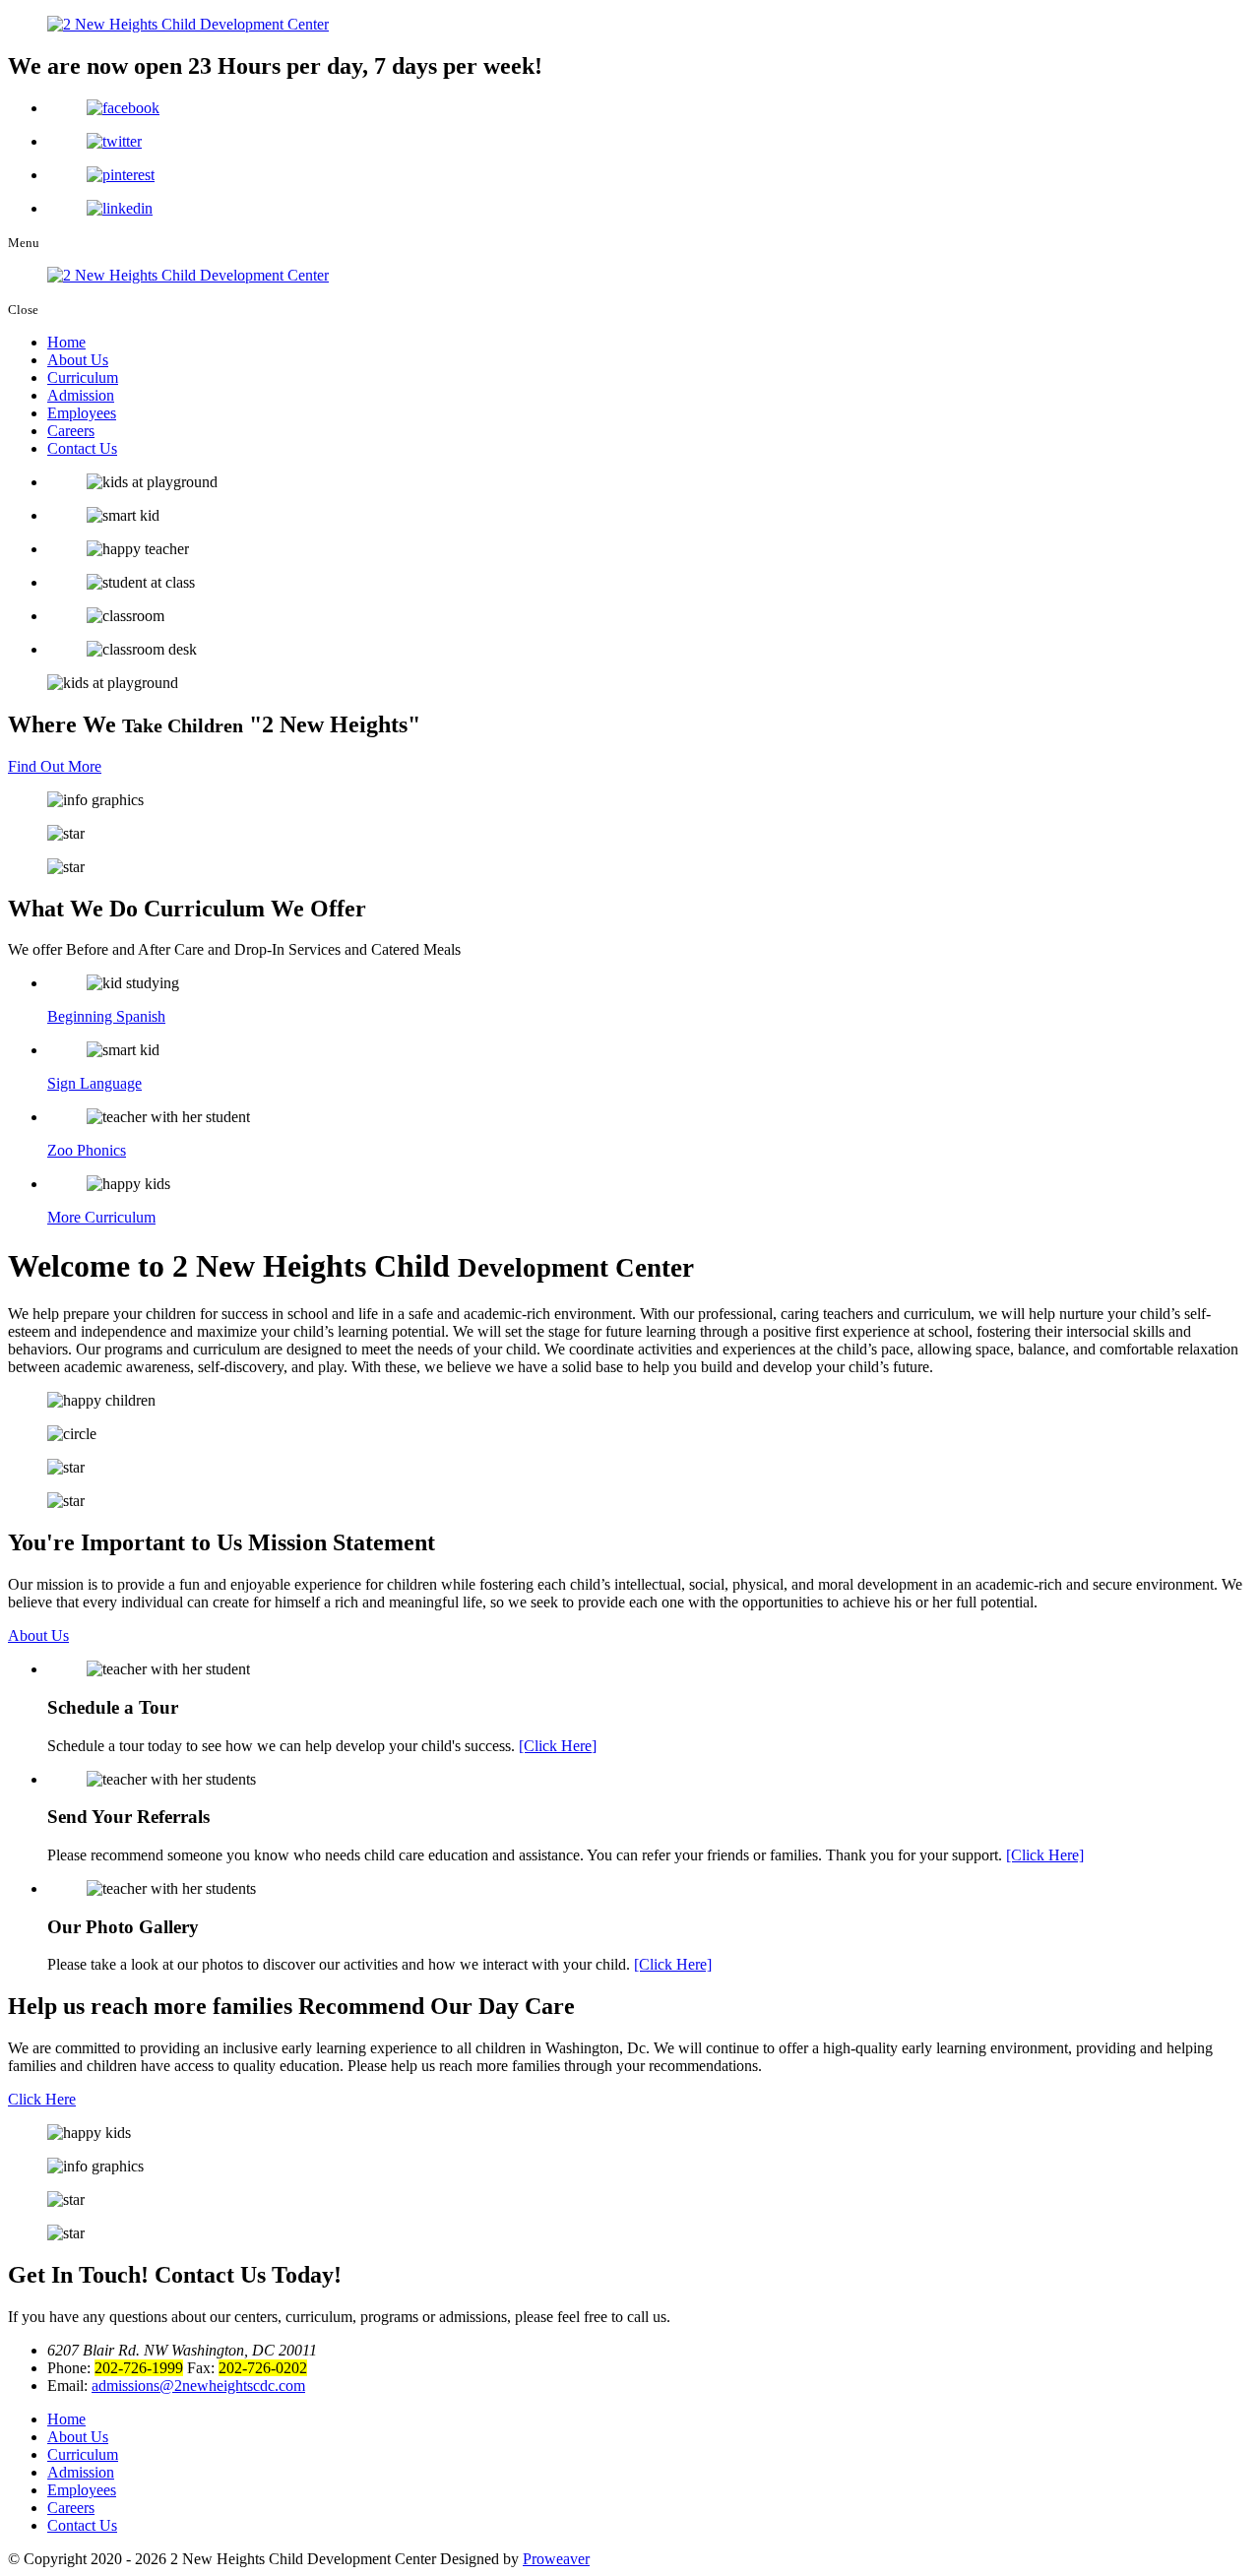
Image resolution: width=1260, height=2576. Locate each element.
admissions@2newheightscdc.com (198, 2386)
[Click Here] (558, 1746)
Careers (71, 431)
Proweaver (556, 2559)
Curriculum (83, 377)
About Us (78, 360)
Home (66, 342)
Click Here (42, 2099)
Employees (82, 413)
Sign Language (94, 1083)
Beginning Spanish (106, 1016)
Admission (81, 395)
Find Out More (55, 766)
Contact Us (82, 448)
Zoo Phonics (87, 1150)
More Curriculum (101, 1217)
